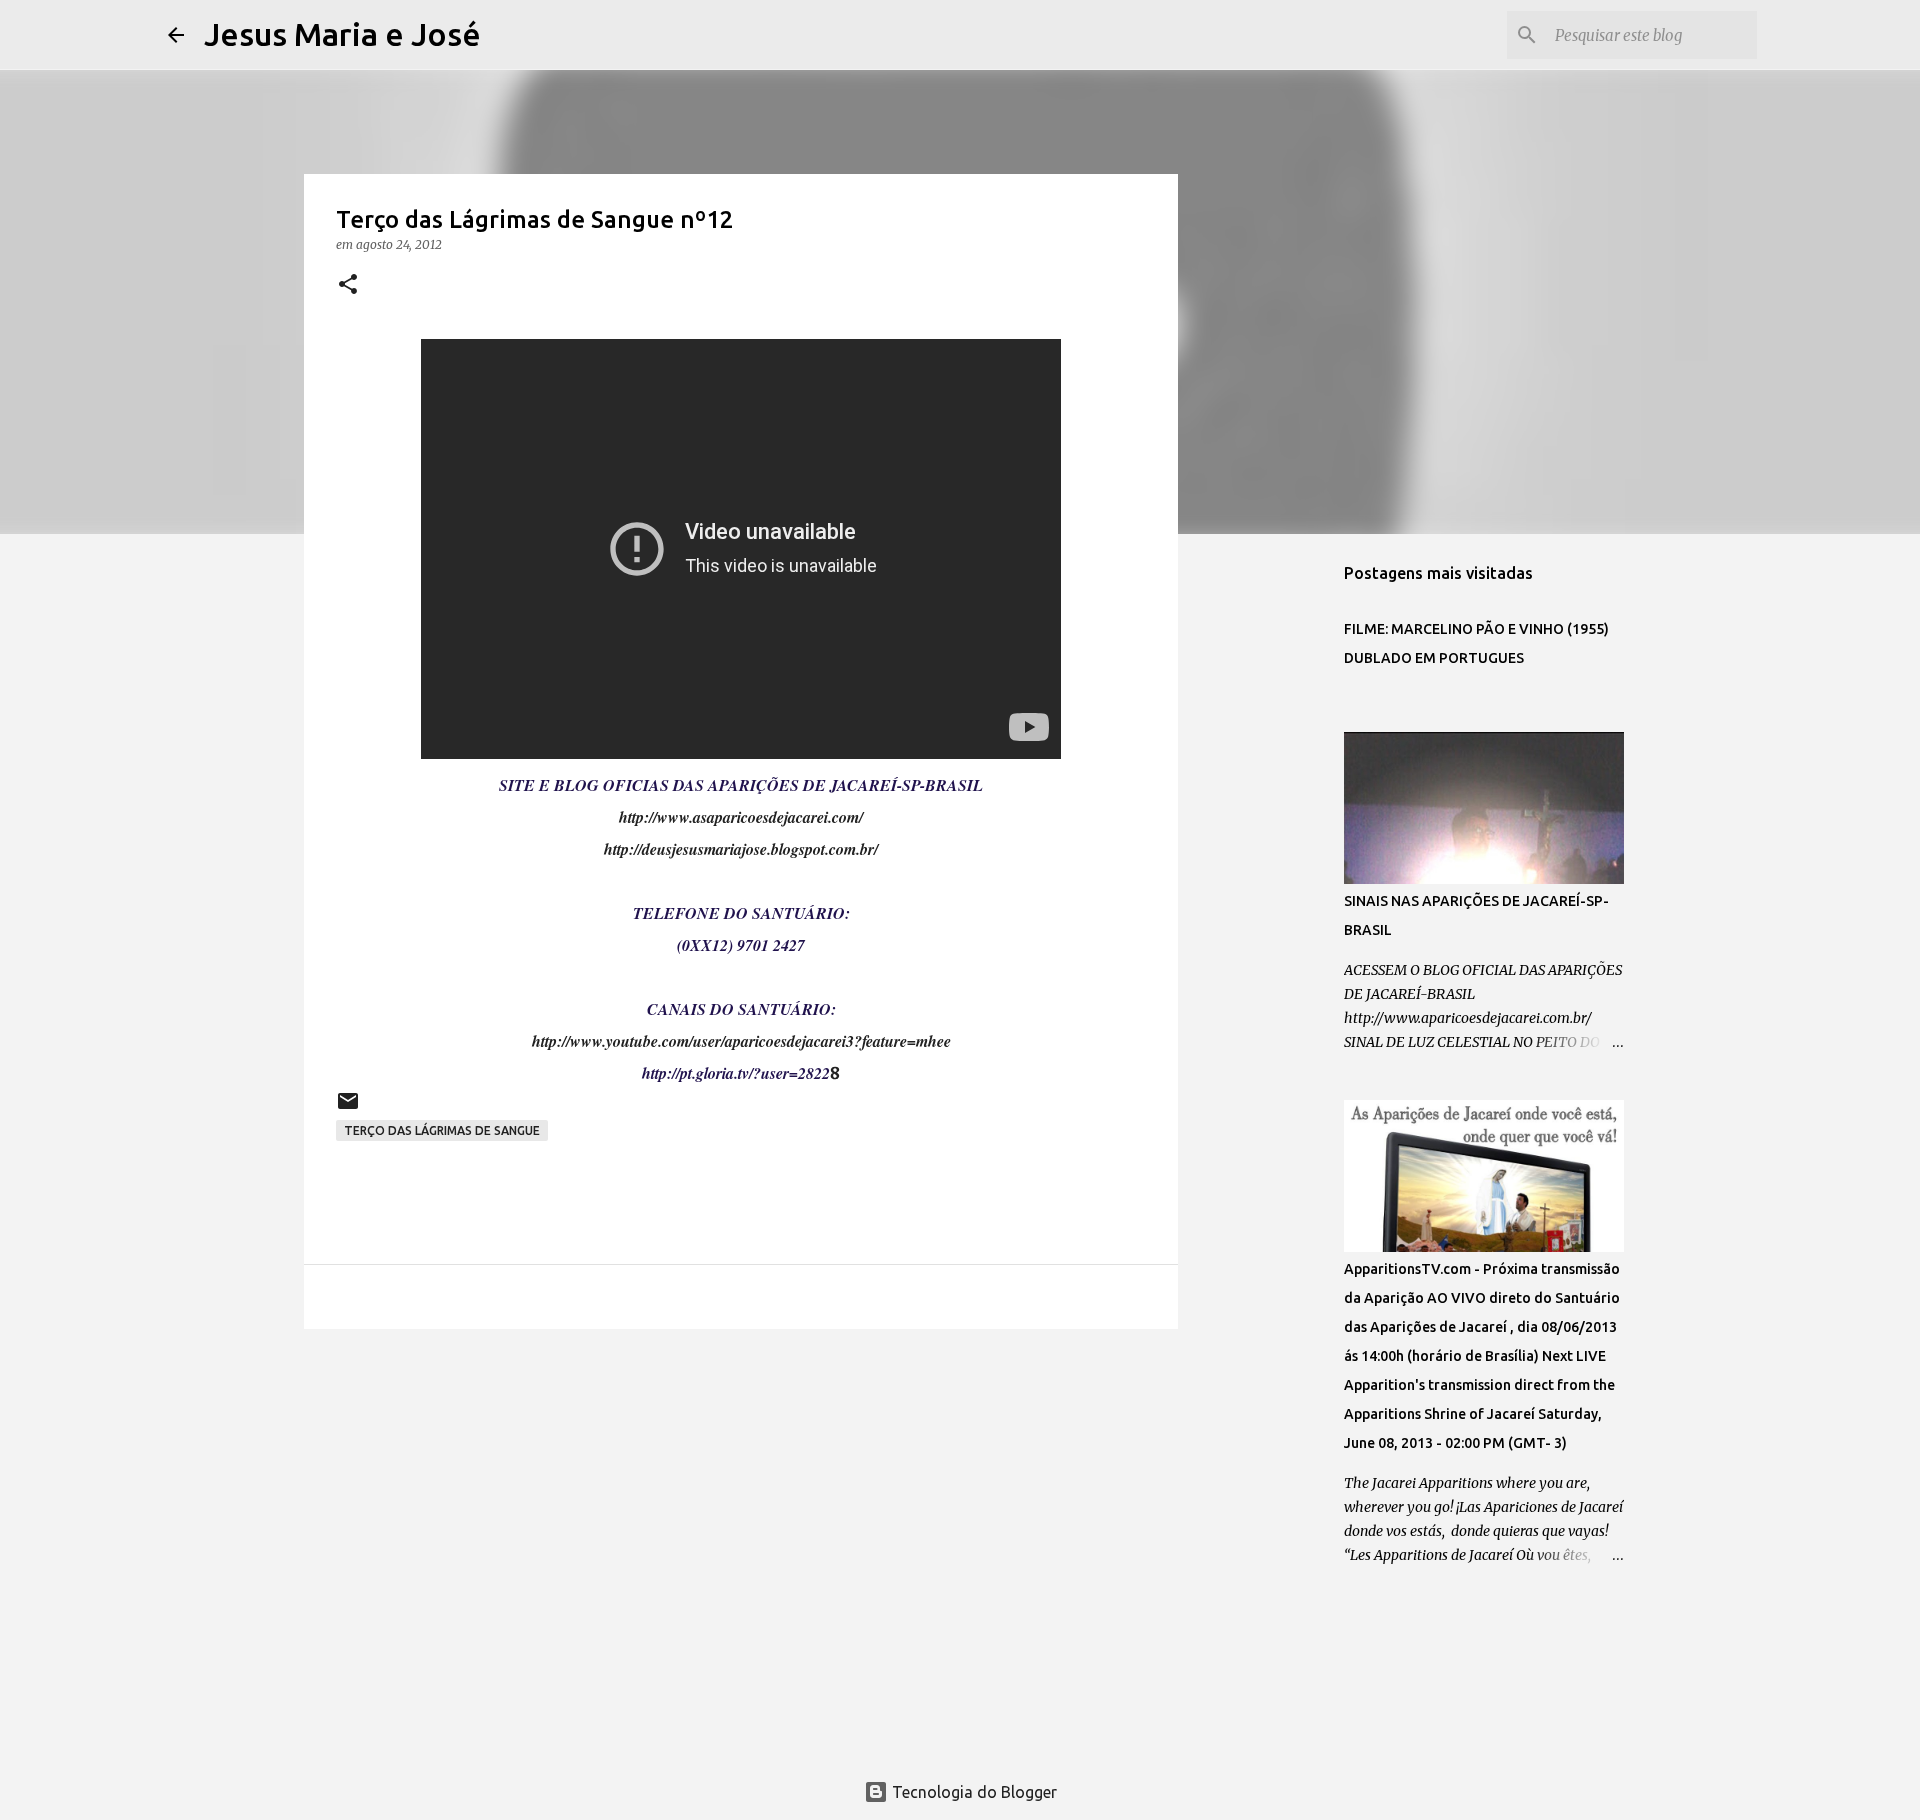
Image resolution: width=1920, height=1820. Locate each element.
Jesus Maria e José (342, 34)
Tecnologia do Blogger (972, 1792)
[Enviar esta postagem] (348, 1108)
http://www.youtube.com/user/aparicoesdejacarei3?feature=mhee (741, 1041)
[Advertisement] (741, 1499)
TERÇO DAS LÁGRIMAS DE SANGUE (442, 1130)
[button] (348, 285)
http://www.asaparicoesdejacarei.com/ (741, 817)
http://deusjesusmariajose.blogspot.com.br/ (741, 849)
